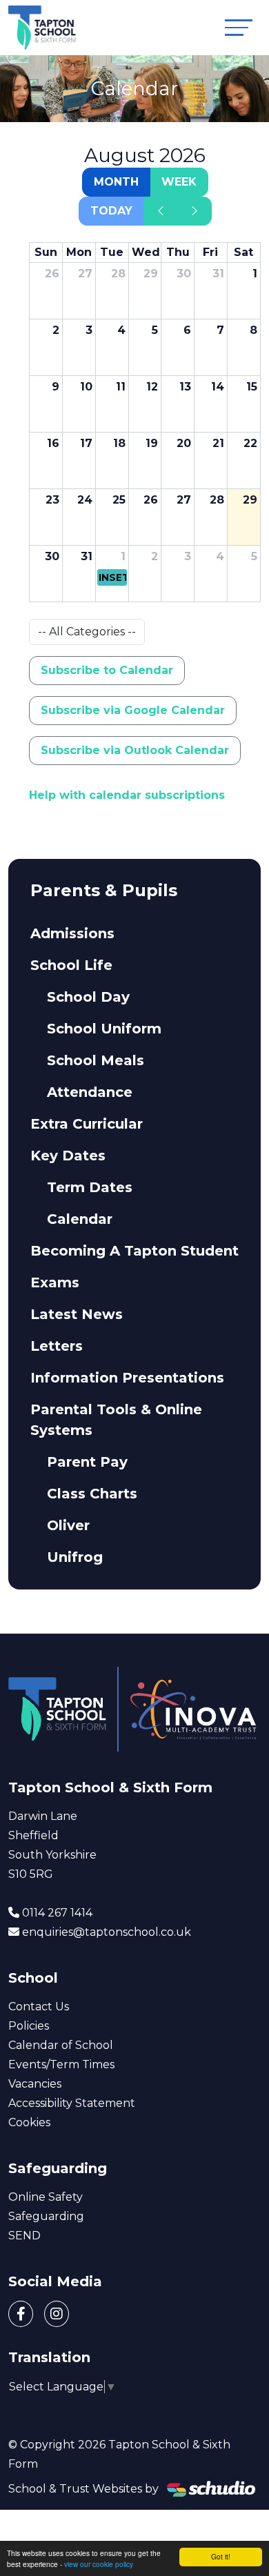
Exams (55, 1282)
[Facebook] (21, 2314)
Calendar (80, 1219)
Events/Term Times (61, 2064)
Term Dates (90, 1187)
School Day (88, 997)
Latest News (77, 1314)
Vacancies (35, 2084)
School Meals (96, 1060)
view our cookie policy (99, 2564)
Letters (57, 1346)
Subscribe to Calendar (107, 670)
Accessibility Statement (72, 2103)
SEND (24, 2236)
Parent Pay (87, 1462)
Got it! (221, 2556)
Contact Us (39, 2007)
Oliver (68, 1525)
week (179, 182)
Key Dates (68, 1156)
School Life (71, 965)
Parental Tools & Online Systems (116, 1420)
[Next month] (195, 211)
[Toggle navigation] (239, 27)
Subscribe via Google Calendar (133, 710)
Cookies (29, 2122)
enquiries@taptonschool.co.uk (107, 1932)
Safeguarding (46, 2216)
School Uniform (104, 1029)
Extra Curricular (87, 1124)
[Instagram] (57, 2314)
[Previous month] (161, 211)
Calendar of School (61, 2045)
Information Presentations (127, 1378)
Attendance (90, 1092)
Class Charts (92, 1494)
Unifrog (75, 1557)
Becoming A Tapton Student (134, 1251)
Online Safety (46, 2197)
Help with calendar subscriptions (127, 795)
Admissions (72, 933)
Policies (29, 2026)
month (116, 182)
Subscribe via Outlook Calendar (135, 750)
